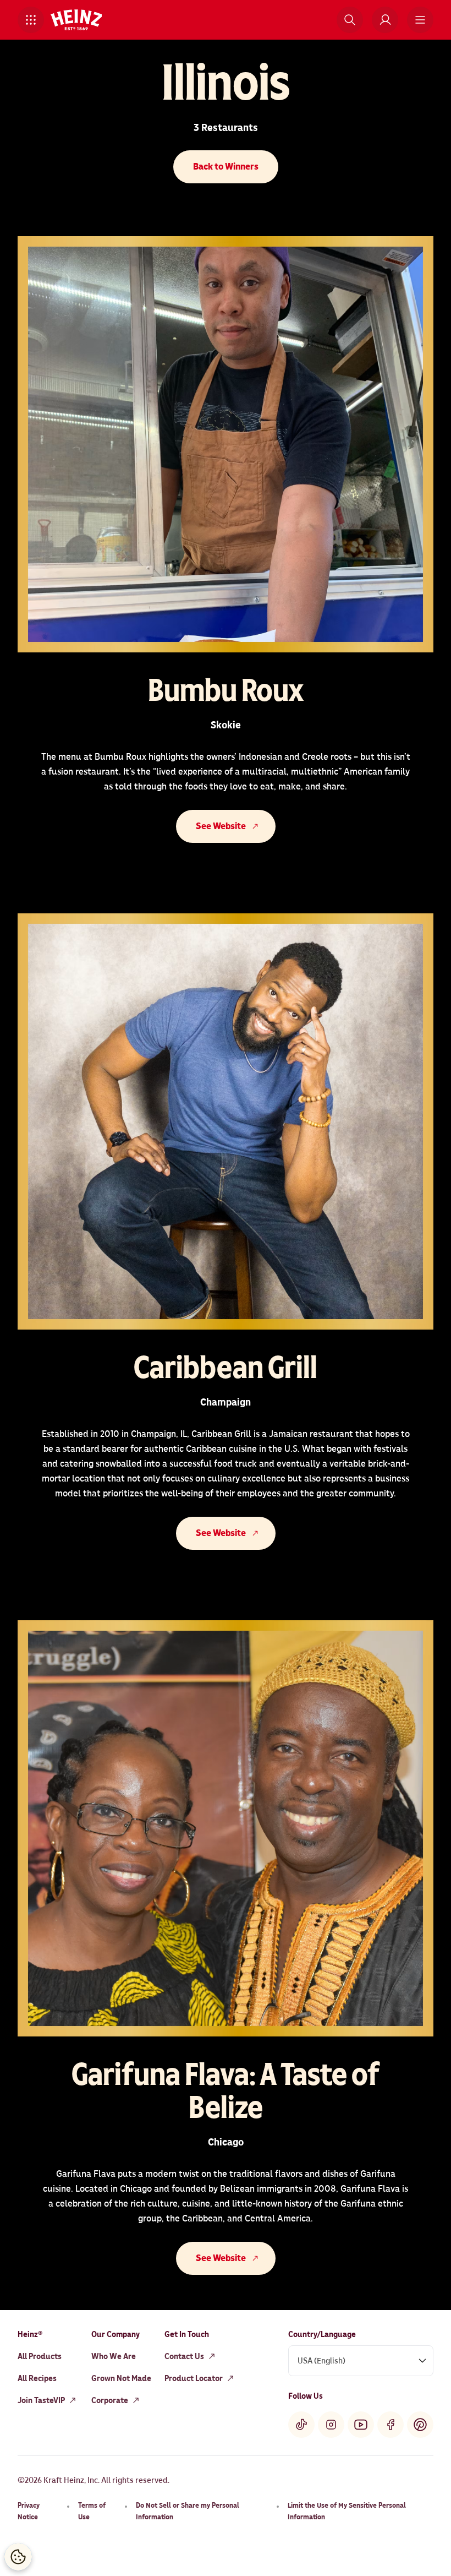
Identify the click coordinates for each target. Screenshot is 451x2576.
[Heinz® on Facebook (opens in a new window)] (391, 2425)
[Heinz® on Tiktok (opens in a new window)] (301, 2425)
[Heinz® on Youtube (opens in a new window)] (361, 2425)
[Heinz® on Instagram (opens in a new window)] (331, 2425)
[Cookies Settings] (18, 2557)
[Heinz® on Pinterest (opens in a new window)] (420, 2425)
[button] (31, 20)
